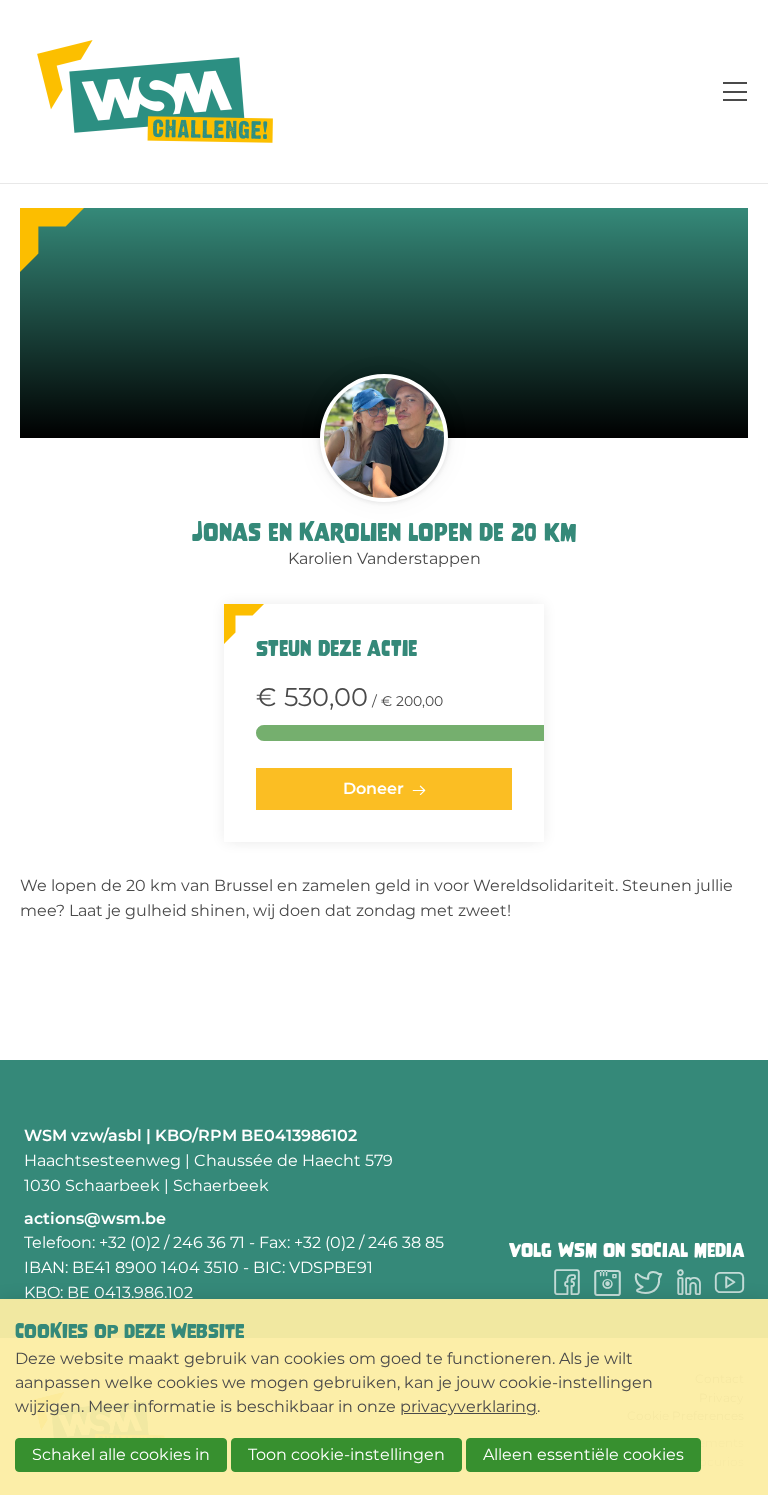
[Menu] (727, 91)
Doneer (373, 788)
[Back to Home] (155, 91)
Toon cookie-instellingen (346, 1454)
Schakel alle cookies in (121, 1454)
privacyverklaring (468, 1406)
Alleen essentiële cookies (583, 1454)
